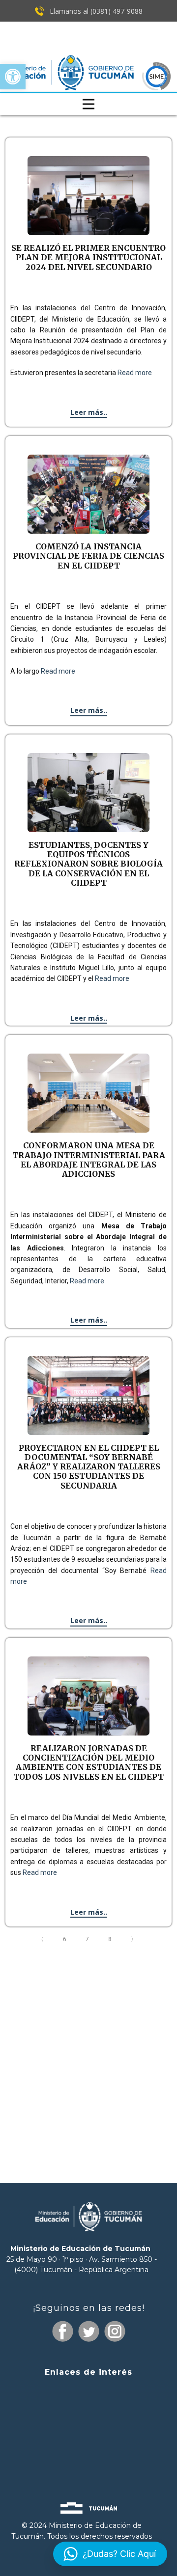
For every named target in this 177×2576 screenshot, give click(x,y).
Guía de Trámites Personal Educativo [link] (88, 2464)
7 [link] (88, 1939)
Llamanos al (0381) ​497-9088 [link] (95, 11)
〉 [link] (135, 1939)
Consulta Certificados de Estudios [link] (88, 2447)
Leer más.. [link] (89, 412)
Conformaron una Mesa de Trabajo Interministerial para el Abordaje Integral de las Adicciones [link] (89, 1160)
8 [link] (111, 1939)
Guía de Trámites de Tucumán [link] (88, 2428)
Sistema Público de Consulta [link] (88, 2411)
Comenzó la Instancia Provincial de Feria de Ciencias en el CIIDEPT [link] (88, 556)
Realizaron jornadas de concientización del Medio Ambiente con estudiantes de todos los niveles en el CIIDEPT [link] (88, 1763)
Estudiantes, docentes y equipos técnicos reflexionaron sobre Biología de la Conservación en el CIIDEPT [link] (88, 864)
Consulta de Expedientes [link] (88, 2391)
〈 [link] (42, 1939)
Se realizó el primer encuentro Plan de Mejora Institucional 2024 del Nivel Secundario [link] (88, 257)
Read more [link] (135, 373)
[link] (13, 77)
